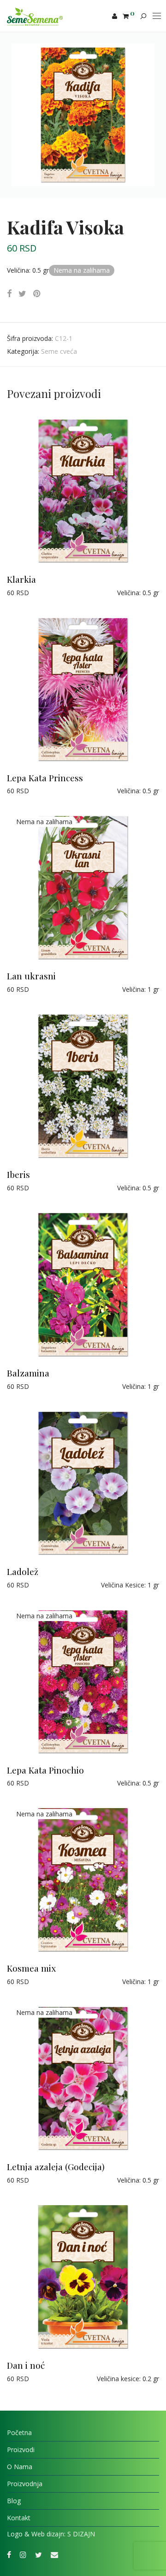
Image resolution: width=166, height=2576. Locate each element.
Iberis (18, 1174)
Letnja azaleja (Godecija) (56, 2166)
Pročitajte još (22, 989)
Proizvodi (21, 2450)
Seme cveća (59, 351)
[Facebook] (9, 2554)
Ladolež (23, 1571)
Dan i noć (26, 2365)
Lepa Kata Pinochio (45, 1770)
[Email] (54, 2554)
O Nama (20, 2467)
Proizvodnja (25, 2484)
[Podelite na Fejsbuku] (9, 294)
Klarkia (21, 579)
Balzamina (28, 1373)
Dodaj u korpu (24, 593)
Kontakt (19, 2518)
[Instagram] (23, 2554)
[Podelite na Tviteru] (22, 294)
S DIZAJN (81, 2534)
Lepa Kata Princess (45, 778)
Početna (19, 2433)
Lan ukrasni (31, 976)
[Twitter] (39, 2554)
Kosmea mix (31, 1968)
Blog (14, 2501)
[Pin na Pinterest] (37, 294)
